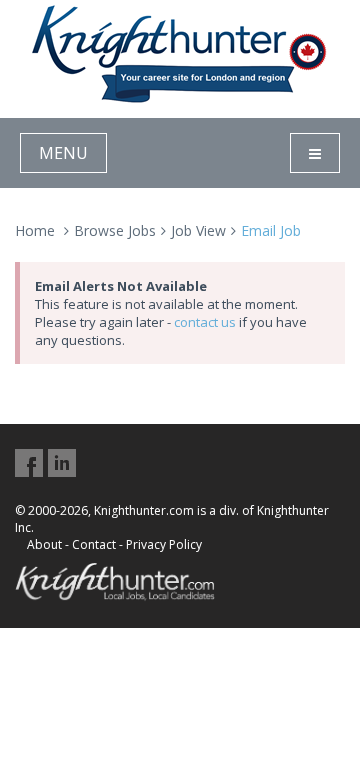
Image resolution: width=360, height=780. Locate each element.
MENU (63, 153)
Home (35, 230)
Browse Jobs (115, 230)
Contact (94, 544)
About (44, 544)
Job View (198, 230)
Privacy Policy (164, 544)
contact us (205, 322)
